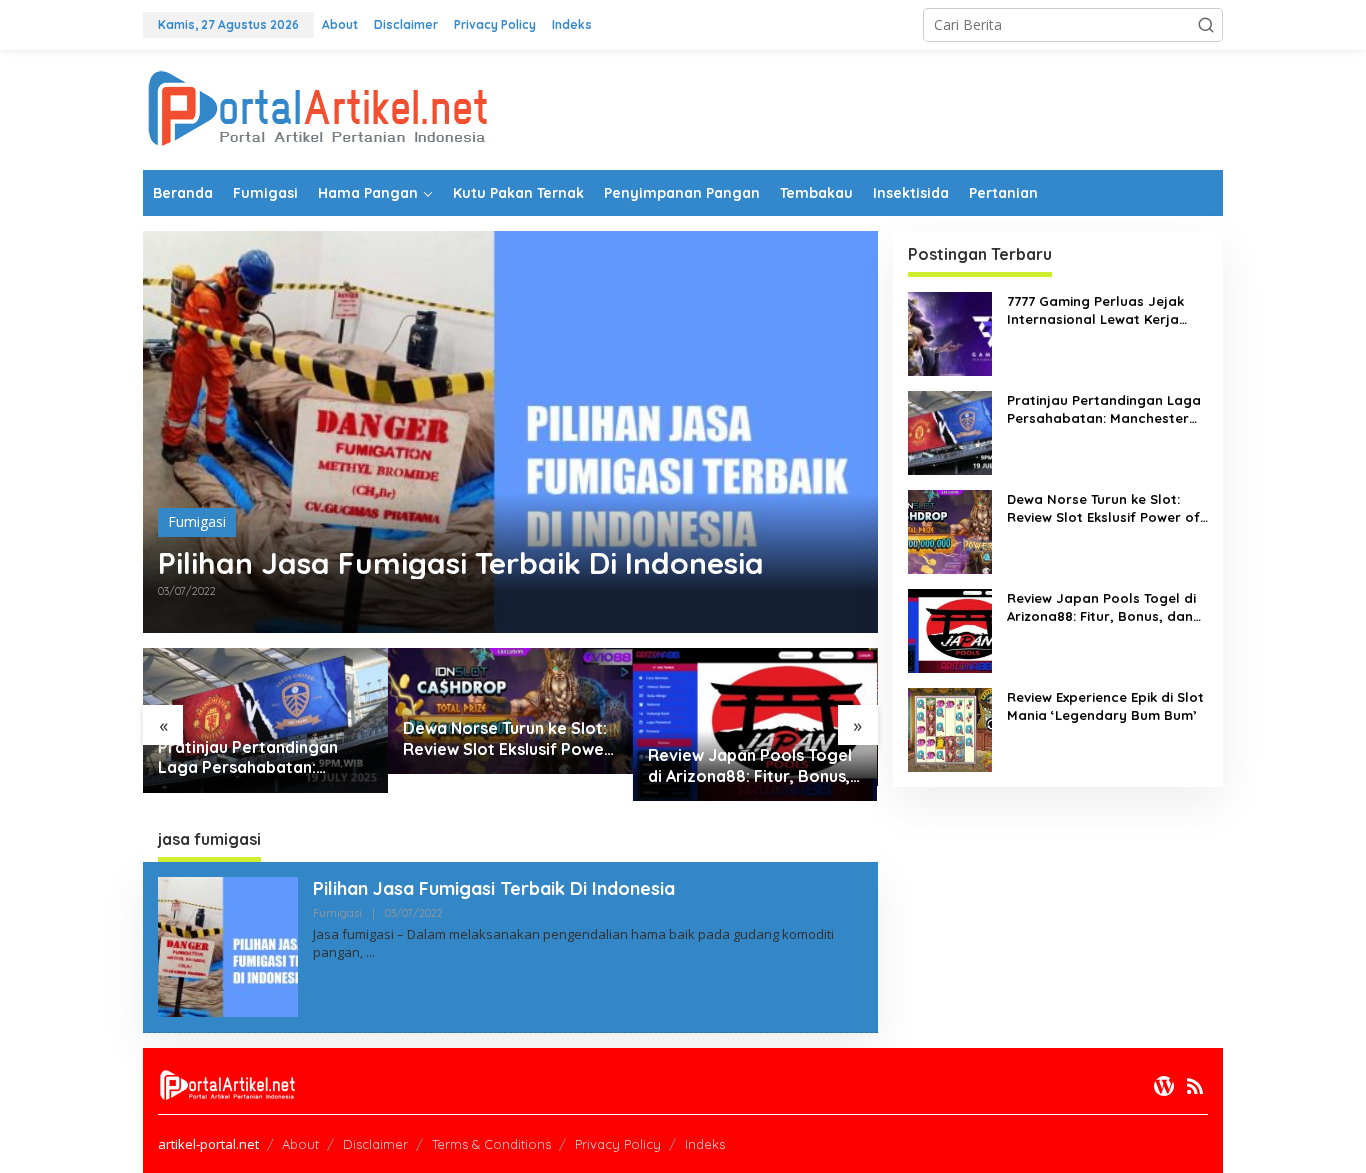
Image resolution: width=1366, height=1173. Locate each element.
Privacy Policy (618, 1144)
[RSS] (1195, 1086)
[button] (1206, 25)
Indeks (705, 1144)
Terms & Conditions (491, 1144)
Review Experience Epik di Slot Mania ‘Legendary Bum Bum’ (1105, 706)
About (300, 1144)
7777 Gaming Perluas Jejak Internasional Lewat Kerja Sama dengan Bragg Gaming (1104, 310)
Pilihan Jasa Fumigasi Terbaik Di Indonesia (461, 563)
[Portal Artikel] (318, 108)
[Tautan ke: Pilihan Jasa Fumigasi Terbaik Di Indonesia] (510, 432)
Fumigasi (197, 521)
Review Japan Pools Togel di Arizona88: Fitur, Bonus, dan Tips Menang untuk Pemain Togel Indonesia (750, 766)
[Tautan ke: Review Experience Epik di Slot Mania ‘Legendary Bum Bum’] (950, 728)
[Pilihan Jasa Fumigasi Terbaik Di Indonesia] (370, 952)
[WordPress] (1164, 1086)
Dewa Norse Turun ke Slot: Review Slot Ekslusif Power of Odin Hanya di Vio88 (507, 739)
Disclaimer (375, 1144)
